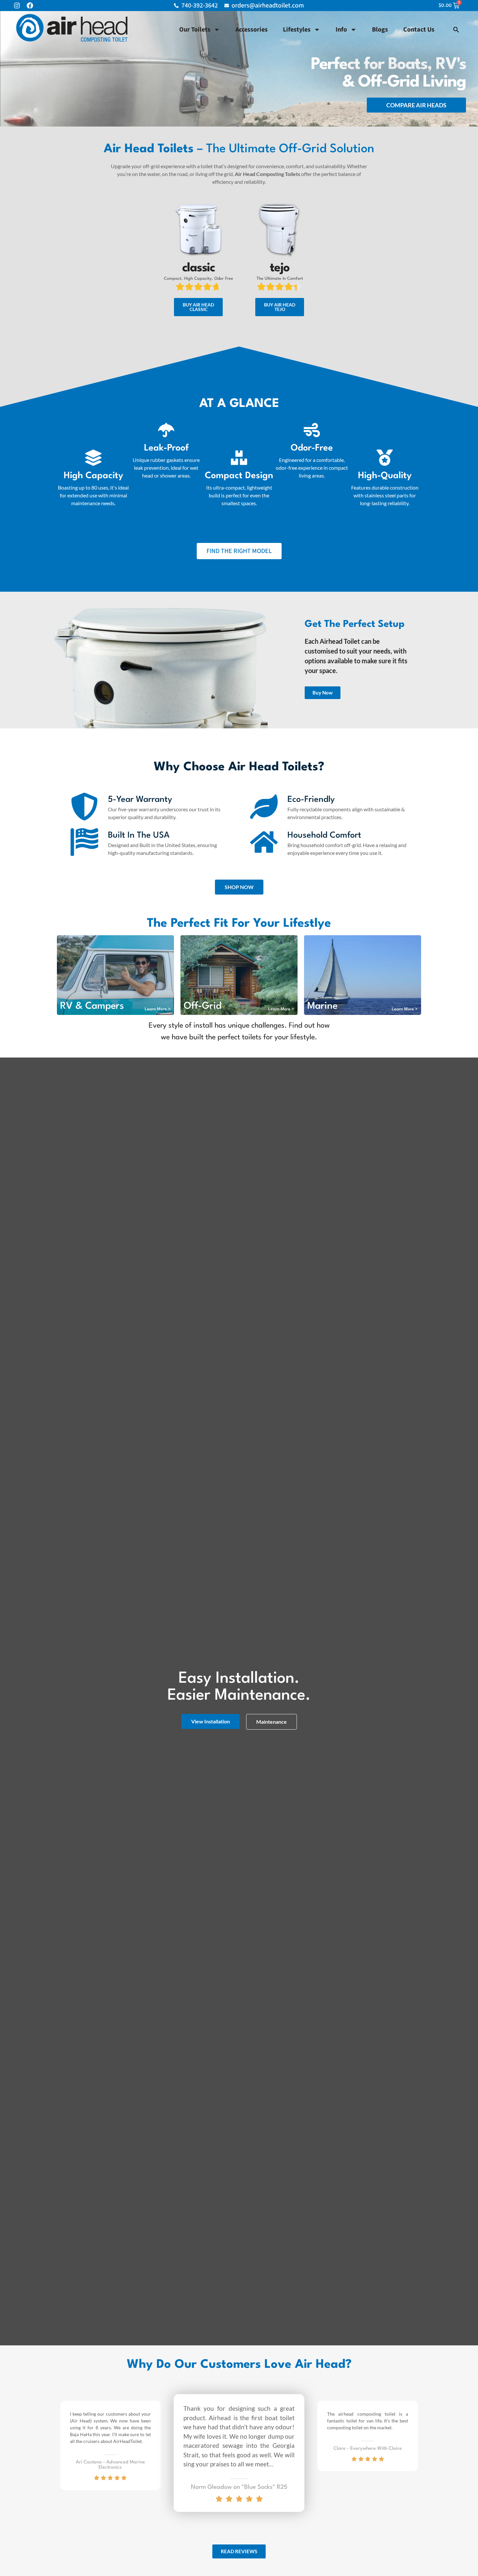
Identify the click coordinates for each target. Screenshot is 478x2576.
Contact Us (419, 30)
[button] (456, 30)
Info (341, 30)
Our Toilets (195, 30)
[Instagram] (17, 6)
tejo (280, 268)
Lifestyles (297, 30)
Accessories (252, 30)
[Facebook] (30, 6)
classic (199, 268)
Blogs (380, 30)
